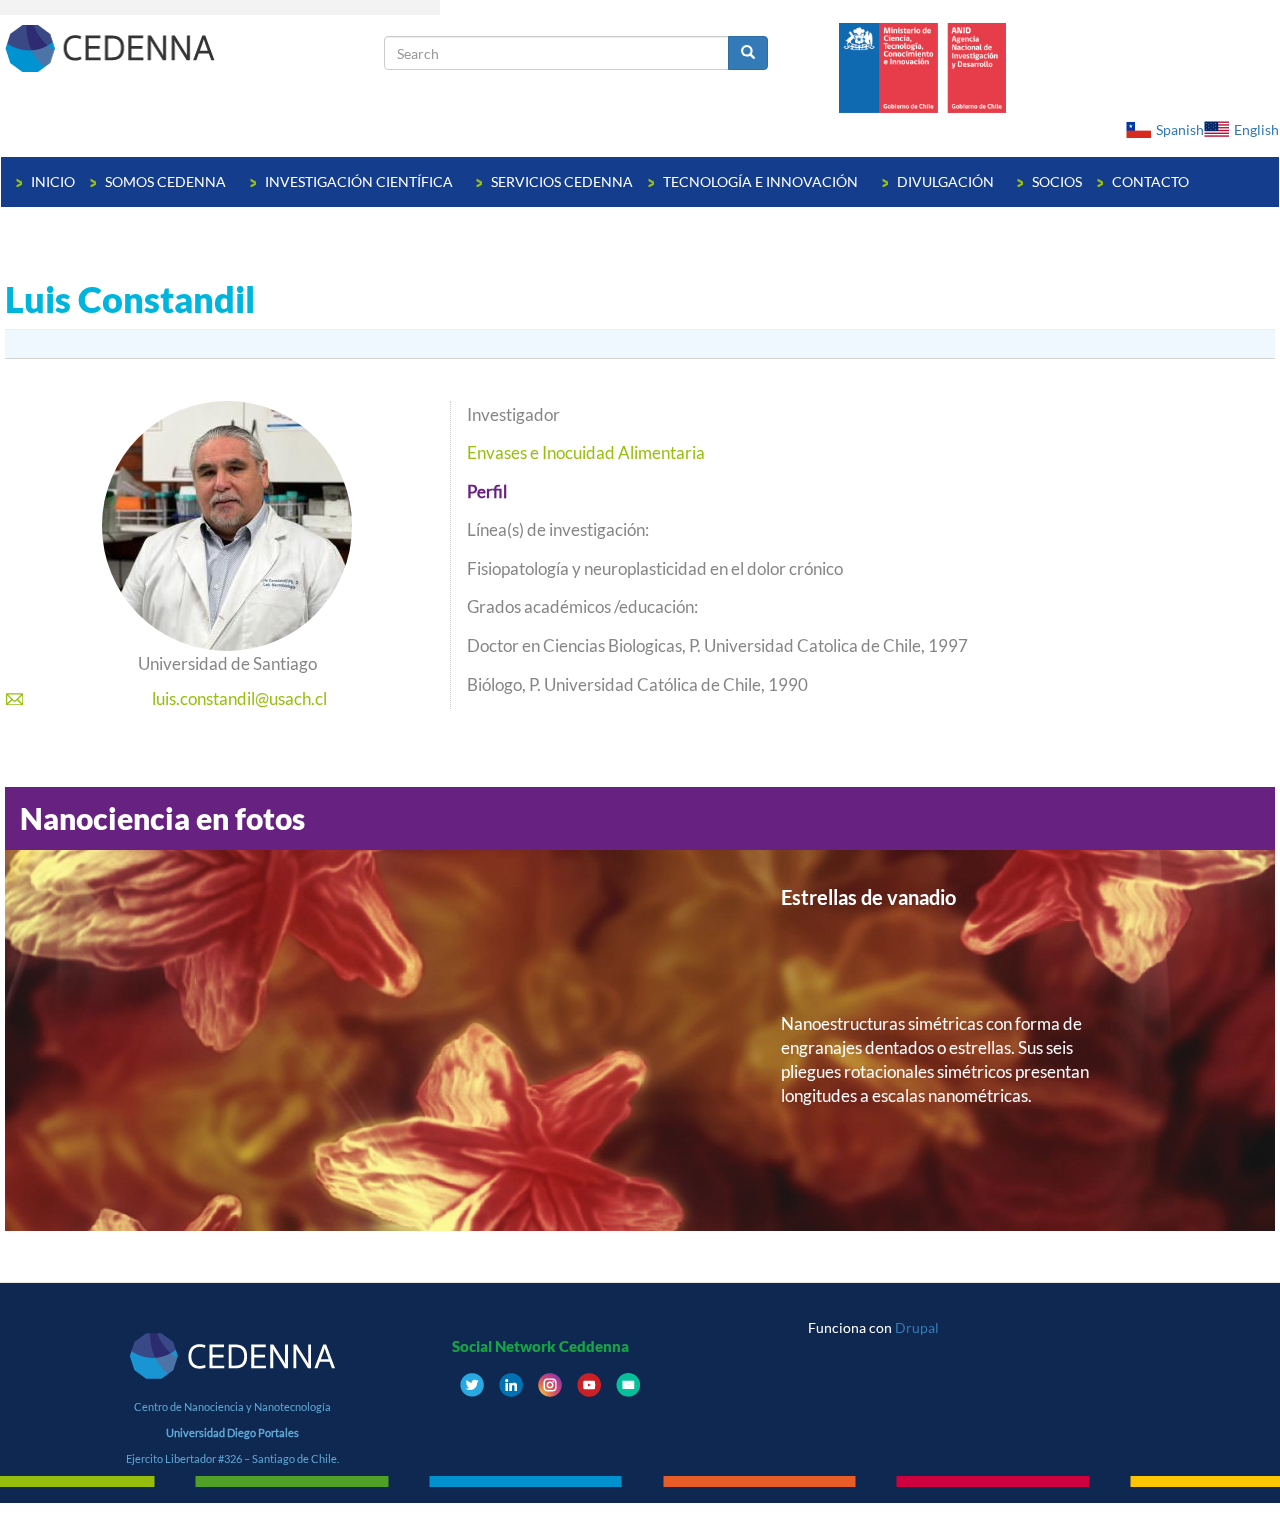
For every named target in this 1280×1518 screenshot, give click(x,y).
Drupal (917, 1327)
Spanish (1180, 129)
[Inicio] (192, 47)
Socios (1057, 181)
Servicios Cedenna (562, 181)
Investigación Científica (360, 181)
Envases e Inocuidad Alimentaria (586, 452)
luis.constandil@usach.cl (239, 698)
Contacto (1150, 181)
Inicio (53, 181)
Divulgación (947, 181)
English (1256, 129)
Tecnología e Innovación (762, 181)
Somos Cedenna (167, 181)
